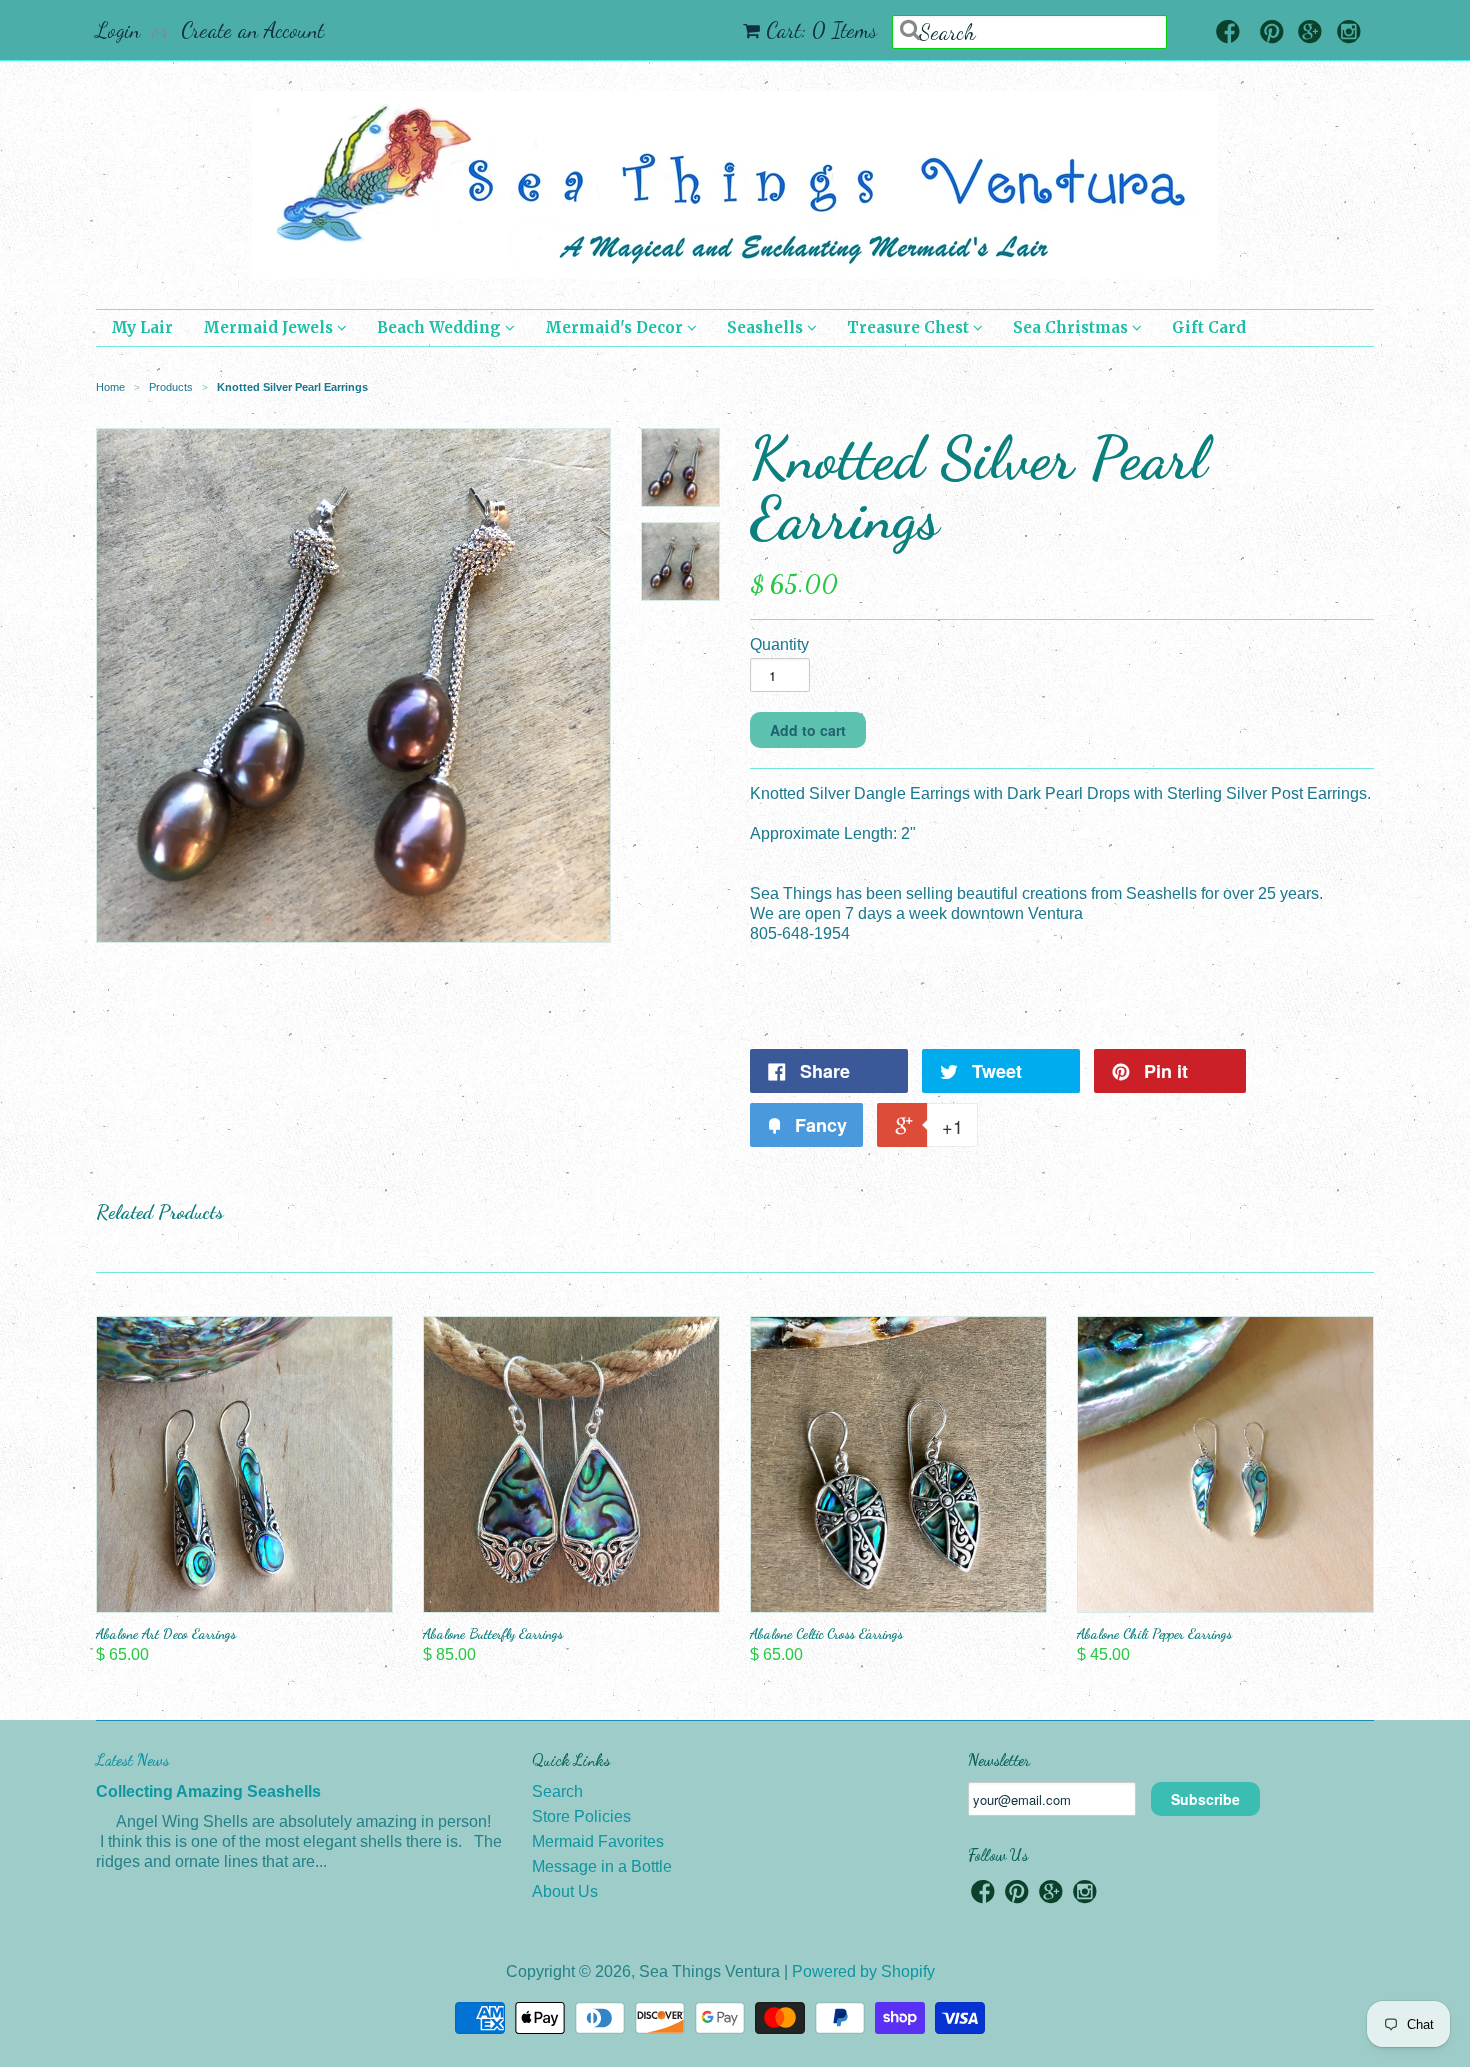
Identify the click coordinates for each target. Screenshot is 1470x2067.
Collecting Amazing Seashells (208, 1791)
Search (557, 1791)
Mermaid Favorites (598, 1841)
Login (118, 30)
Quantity (779, 644)
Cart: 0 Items (821, 30)
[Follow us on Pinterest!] (1272, 33)
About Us (565, 1891)
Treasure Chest (910, 327)
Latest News (132, 1759)
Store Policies (581, 1816)
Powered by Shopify (863, 1971)
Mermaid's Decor (616, 327)
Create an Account (252, 30)
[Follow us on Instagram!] (1349, 33)
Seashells (767, 327)
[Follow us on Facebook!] (1228, 33)
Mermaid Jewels (270, 327)
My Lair (142, 327)
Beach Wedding (441, 327)
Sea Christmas (1072, 327)
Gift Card (1209, 327)
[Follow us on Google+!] (1310, 33)
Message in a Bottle (602, 1866)
